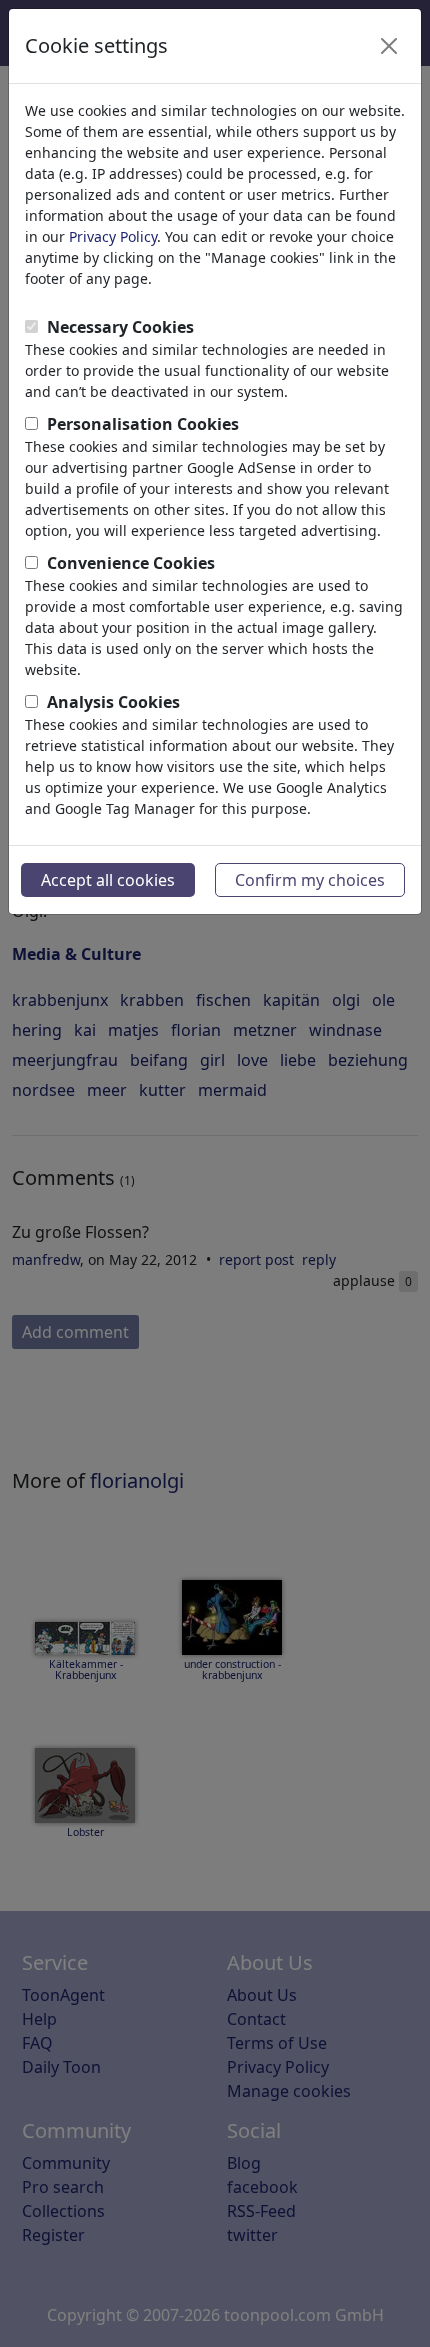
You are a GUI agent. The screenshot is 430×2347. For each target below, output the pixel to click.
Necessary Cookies (120, 327)
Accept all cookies (108, 880)
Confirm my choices (310, 880)
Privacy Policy (113, 236)
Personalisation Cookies (143, 424)
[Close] (389, 46)
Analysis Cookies (113, 702)
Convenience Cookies (131, 563)
